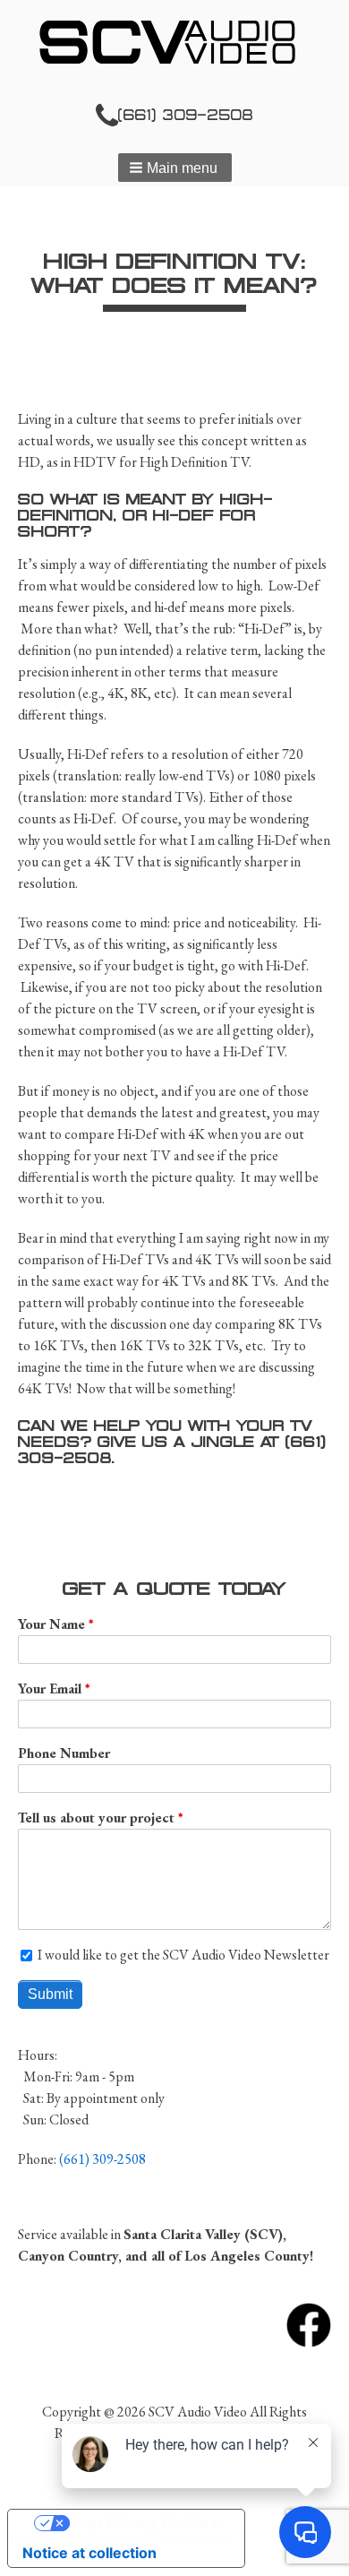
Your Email (50, 1689)
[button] (175, 168)
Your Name (51, 1624)
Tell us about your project (96, 1818)
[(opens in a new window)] (309, 2323)
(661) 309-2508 (186, 115)
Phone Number (64, 1753)
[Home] (174, 42)
